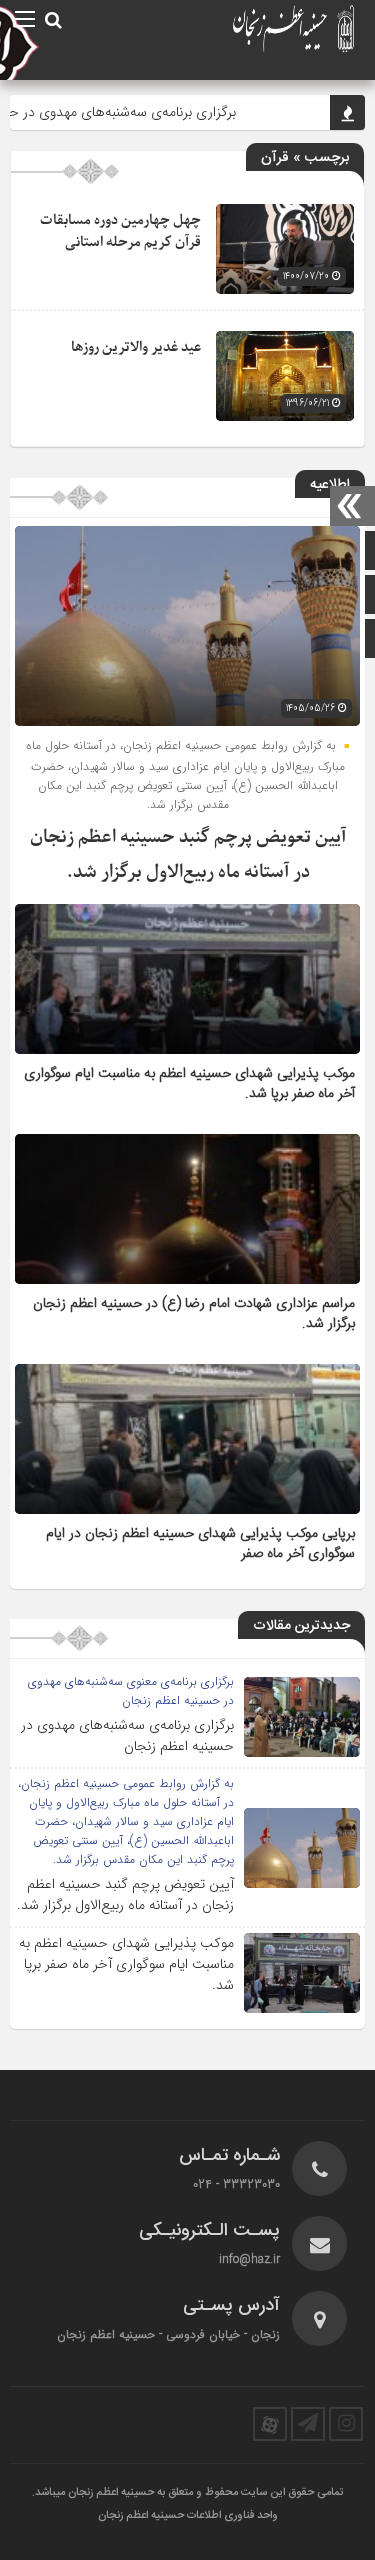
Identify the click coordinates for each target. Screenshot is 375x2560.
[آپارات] (270, 2424)
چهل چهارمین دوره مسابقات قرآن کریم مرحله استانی (120, 231)
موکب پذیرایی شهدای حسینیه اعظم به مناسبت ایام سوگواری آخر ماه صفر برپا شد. (189, 1084)
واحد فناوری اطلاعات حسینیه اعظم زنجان (188, 2516)
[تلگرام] (308, 2424)
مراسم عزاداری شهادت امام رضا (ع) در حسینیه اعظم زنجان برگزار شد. (194, 1314)
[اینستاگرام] (346, 2424)
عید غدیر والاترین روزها (136, 347)
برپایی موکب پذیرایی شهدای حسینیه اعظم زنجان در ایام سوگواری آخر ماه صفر (200, 1544)
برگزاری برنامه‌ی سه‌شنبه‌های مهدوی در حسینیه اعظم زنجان (127, 1735)
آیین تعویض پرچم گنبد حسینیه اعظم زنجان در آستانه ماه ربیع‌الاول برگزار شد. (125, 1894)
